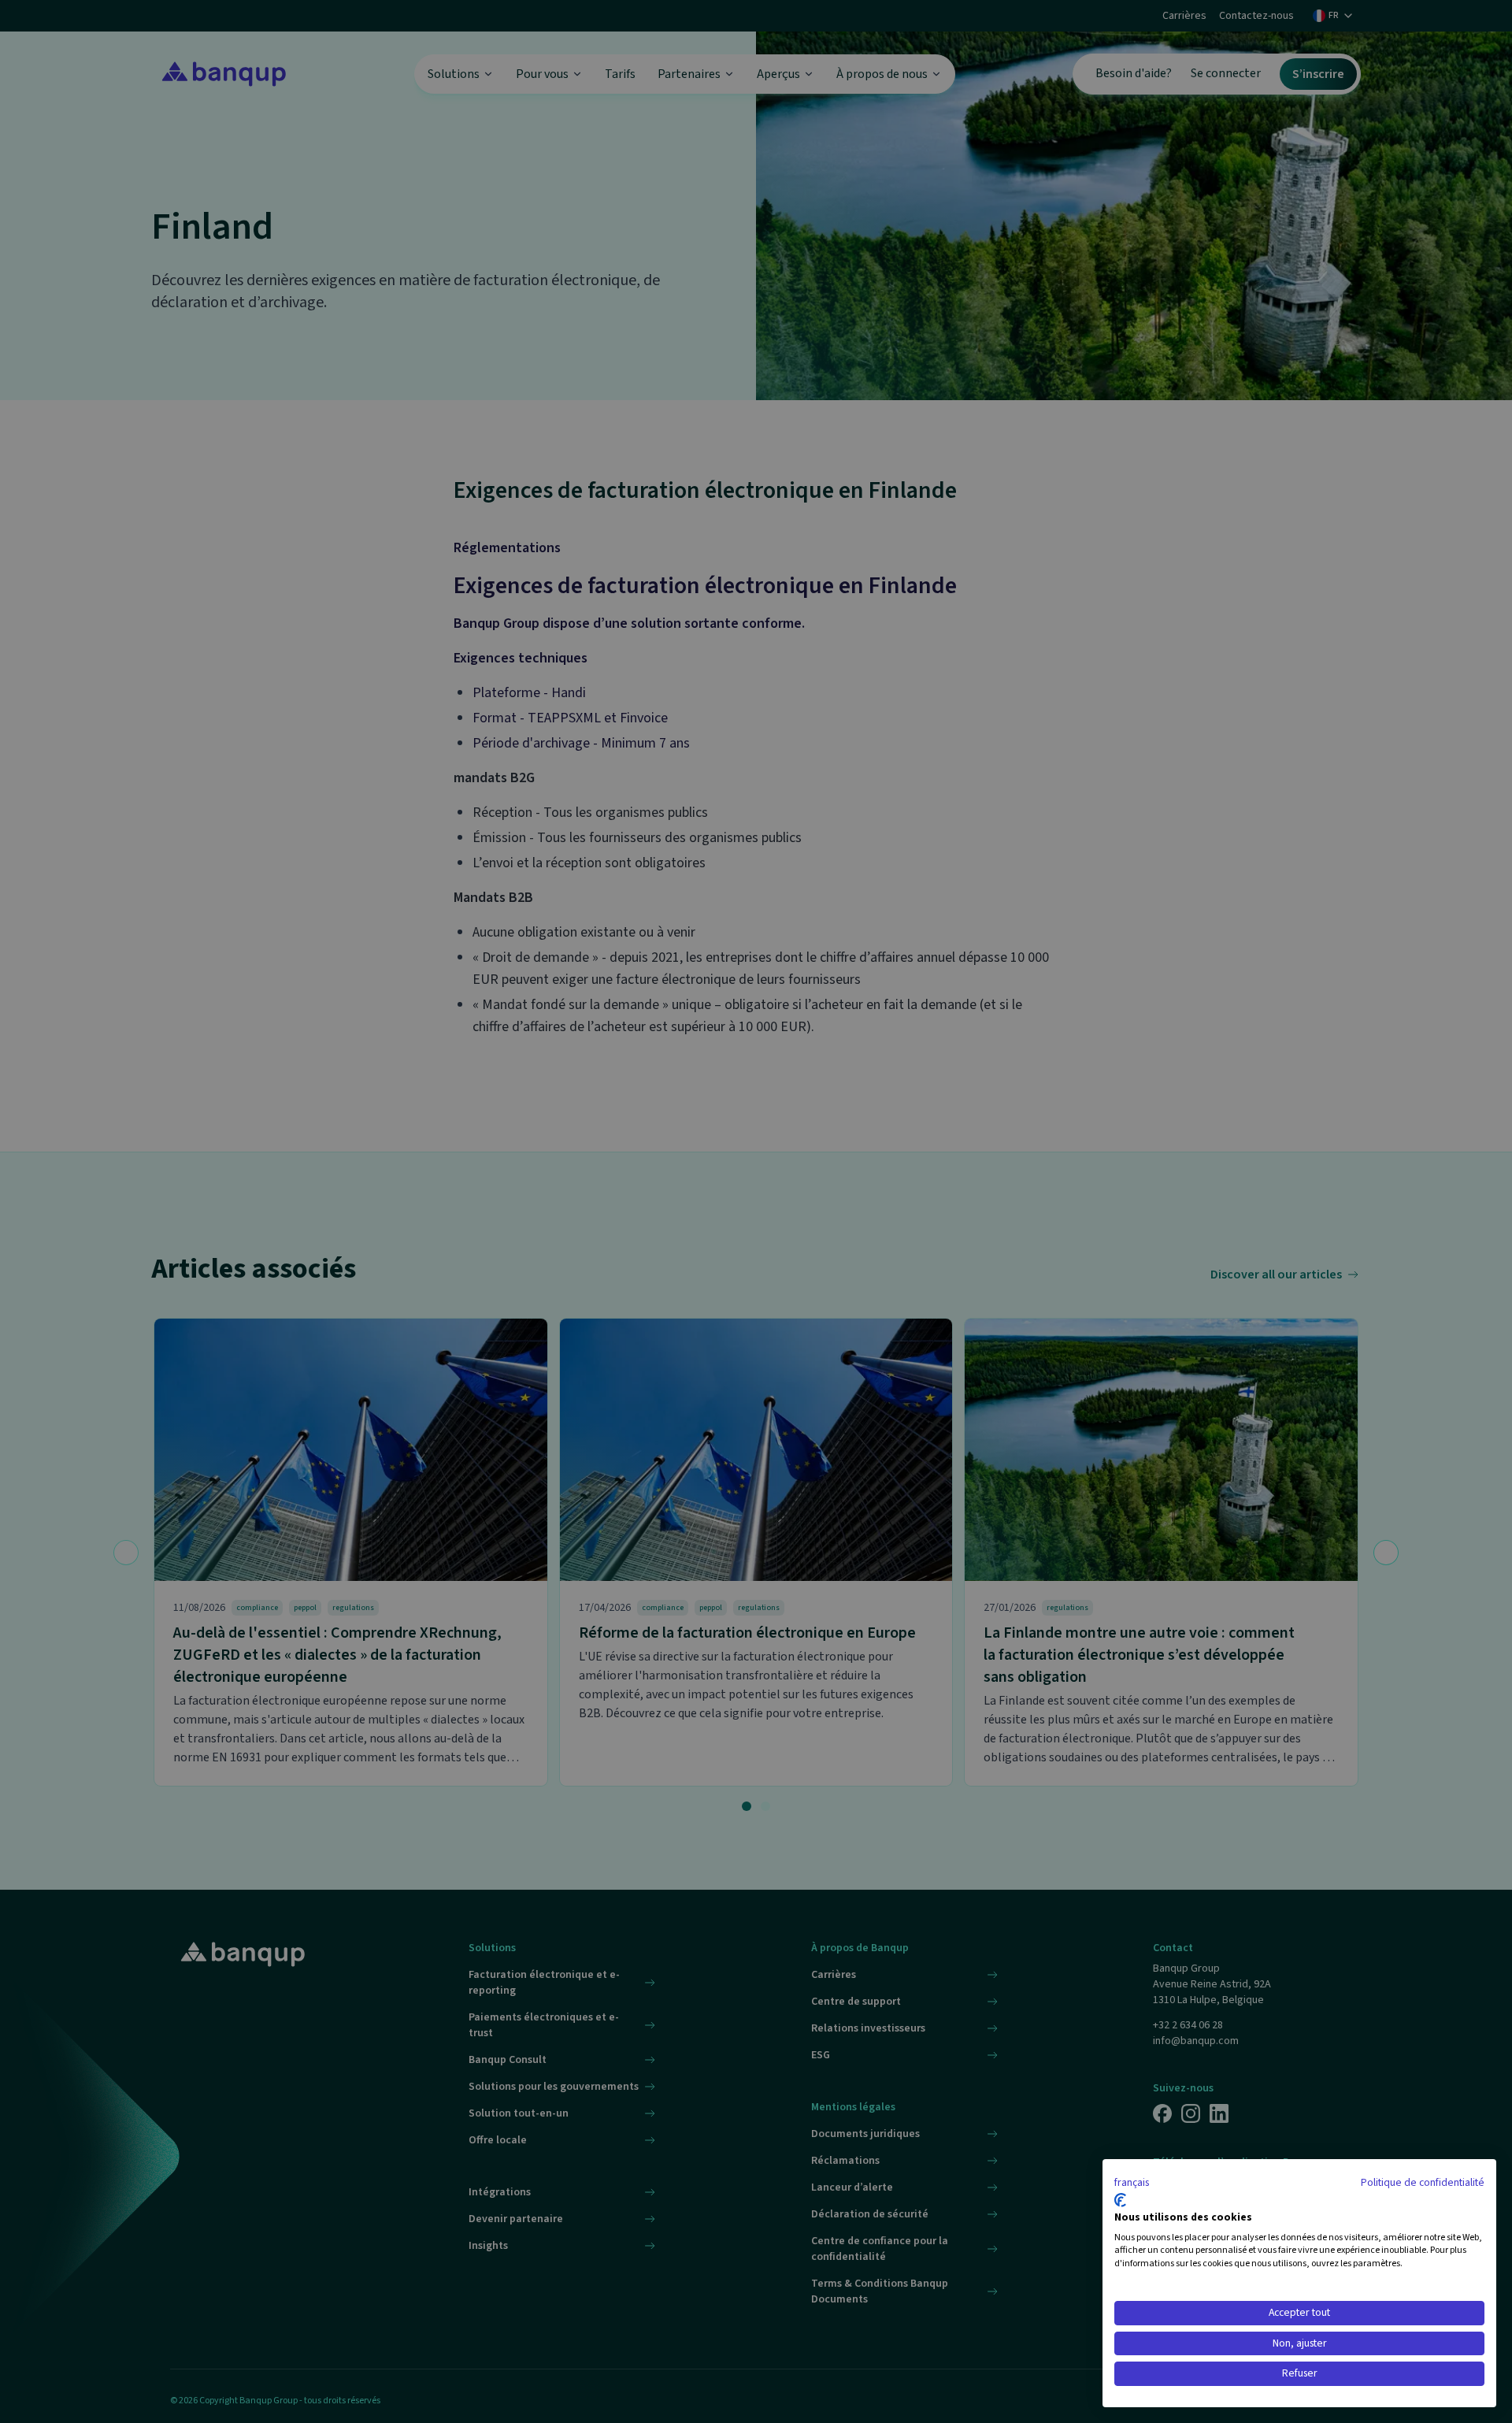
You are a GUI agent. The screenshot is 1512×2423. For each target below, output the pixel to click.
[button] (1132, 2184)
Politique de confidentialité (1423, 2183)
